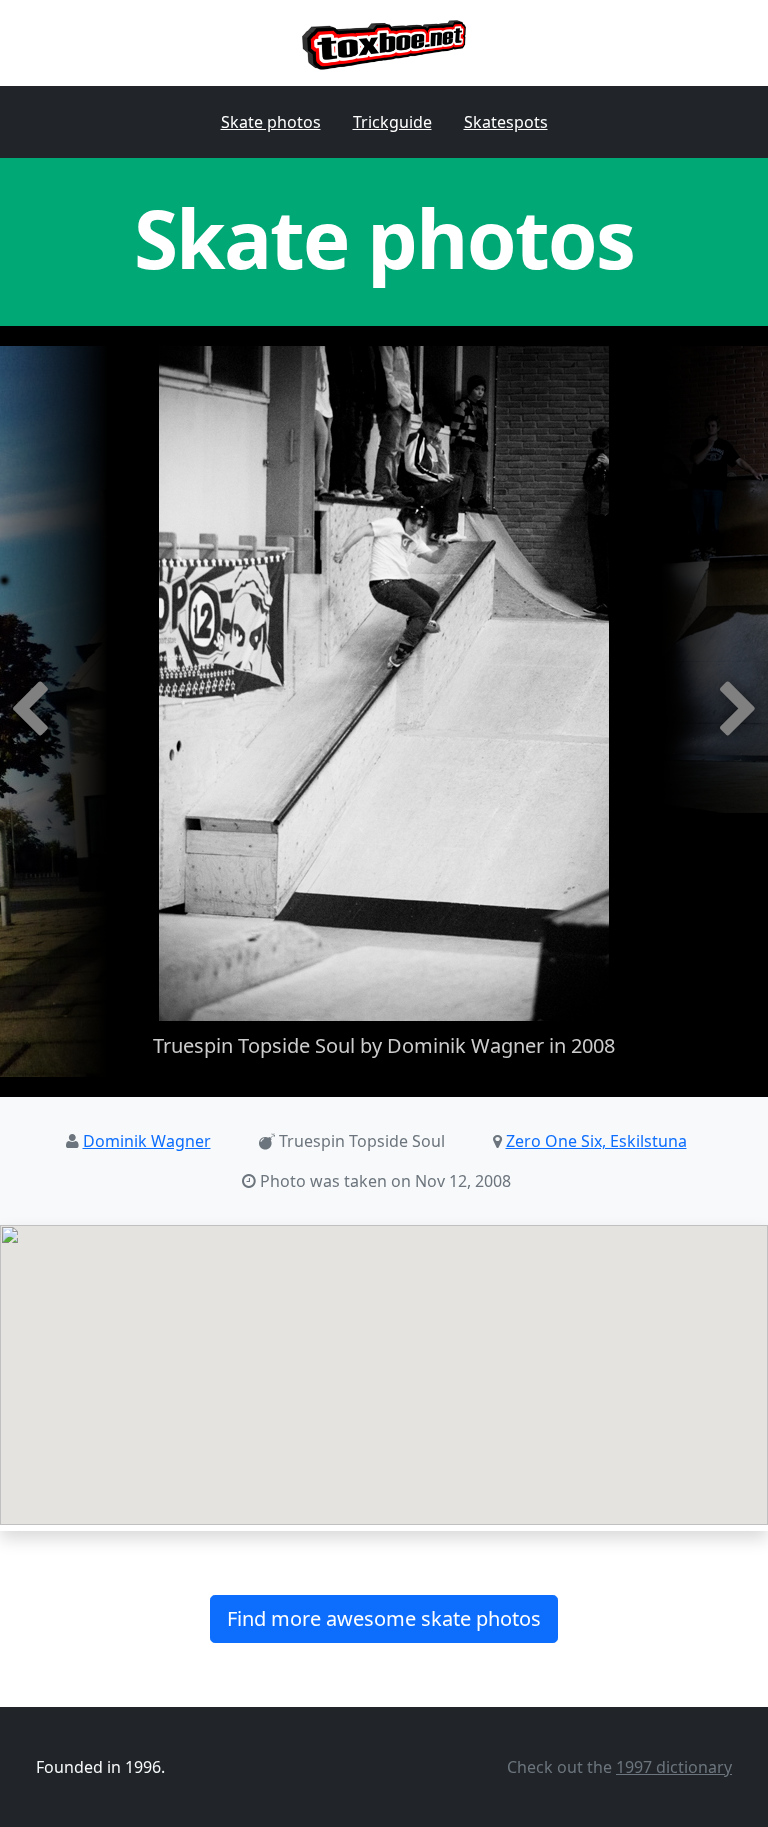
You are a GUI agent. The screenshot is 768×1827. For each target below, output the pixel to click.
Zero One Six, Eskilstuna (596, 1141)
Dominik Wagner (147, 1141)
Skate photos (271, 122)
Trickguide (392, 122)
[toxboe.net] (384, 43)
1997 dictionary (674, 1767)
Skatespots (506, 122)
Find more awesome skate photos (384, 1618)
